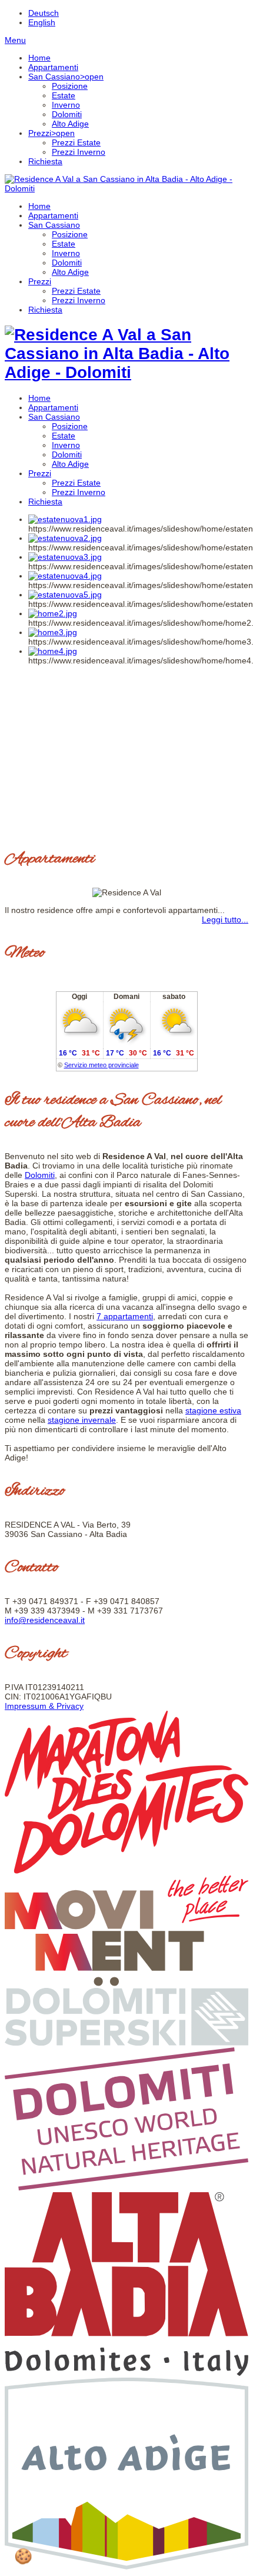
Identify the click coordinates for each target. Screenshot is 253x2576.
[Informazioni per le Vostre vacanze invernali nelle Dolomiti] (126, 2043)
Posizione (70, 234)
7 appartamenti (125, 1316)
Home (39, 206)
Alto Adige (70, 272)
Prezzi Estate (76, 291)
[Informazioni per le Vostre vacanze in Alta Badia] (126, 2373)
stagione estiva (213, 1410)
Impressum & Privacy (44, 1706)
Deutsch (44, 13)
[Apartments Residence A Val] (126, 188)
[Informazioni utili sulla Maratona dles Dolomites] (126, 1871)
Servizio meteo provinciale (101, 1065)
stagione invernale (82, 1420)
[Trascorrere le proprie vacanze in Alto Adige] (126, 2567)
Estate (64, 244)
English (42, 22)
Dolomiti (67, 263)
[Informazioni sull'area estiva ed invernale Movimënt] (126, 1983)
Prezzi (40, 281)
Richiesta (45, 310)
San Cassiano (54, 225)
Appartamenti (53, 215)
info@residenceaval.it (45, 1620)
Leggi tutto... (225, 919)
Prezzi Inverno (79, 300)
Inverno (66, 253)
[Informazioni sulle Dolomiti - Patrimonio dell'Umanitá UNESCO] (126, 2187)
